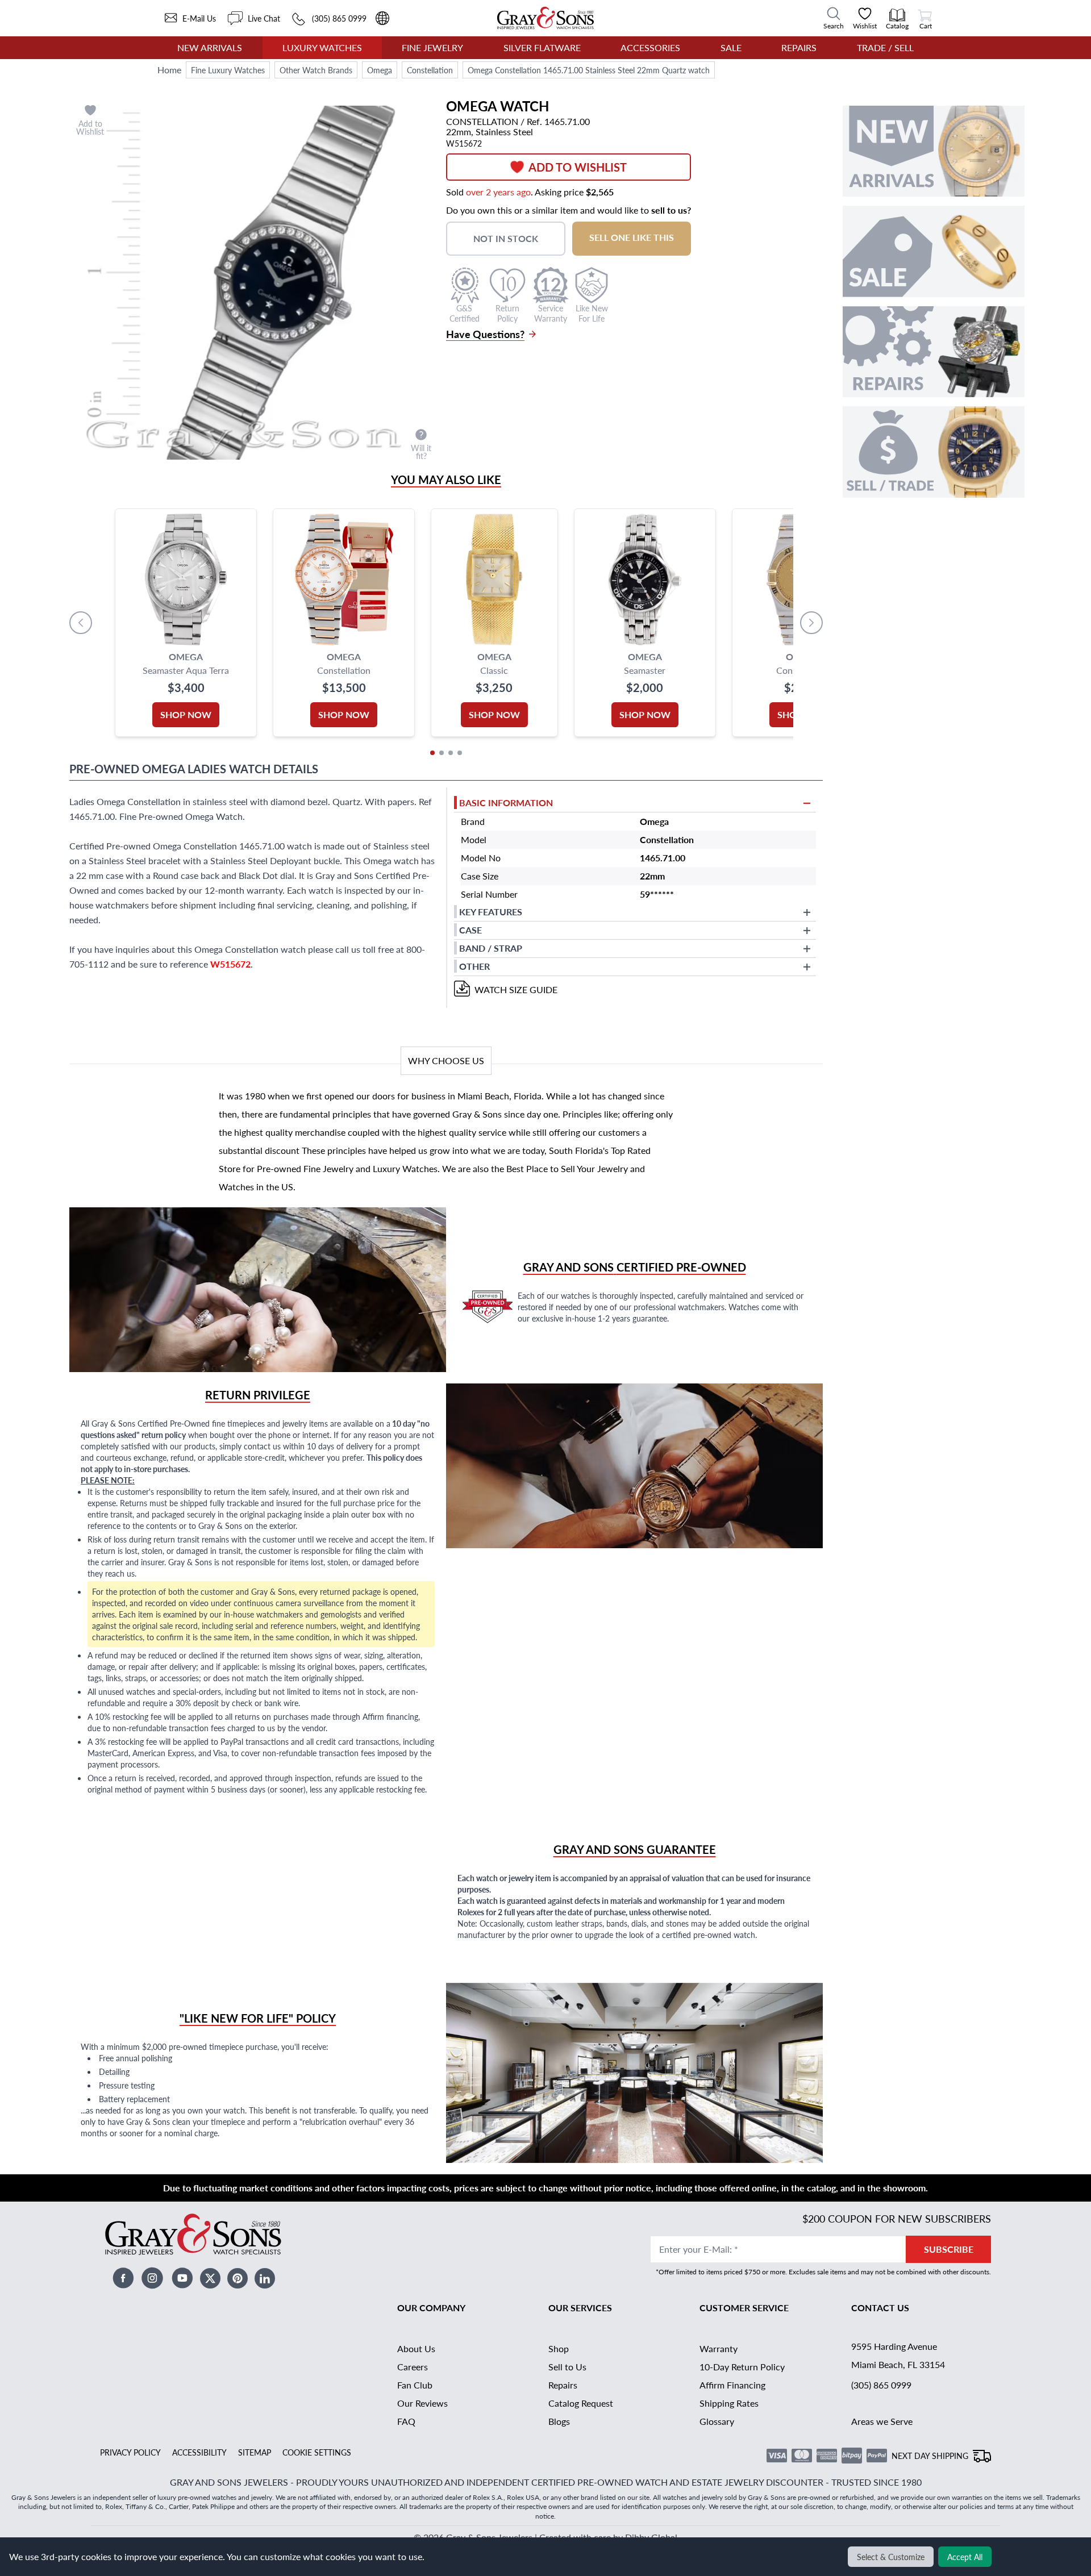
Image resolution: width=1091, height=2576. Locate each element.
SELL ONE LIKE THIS (632, 237)
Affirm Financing (732, 2385)
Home (169, 70)
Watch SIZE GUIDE (516, 989)
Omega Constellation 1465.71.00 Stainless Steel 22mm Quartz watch (589, 70)
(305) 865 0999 (881, 2385)
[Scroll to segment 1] (432, 753)
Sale (731, 47)
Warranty (719, 2348)
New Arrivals (210, 47)
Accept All (965, 2557)
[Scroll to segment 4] (460, 753)
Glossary (717, 2421)
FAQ (406, 2421)
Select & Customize (891, 2557)
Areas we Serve (882, 2421)
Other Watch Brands (316, 70)
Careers (413, 2367)
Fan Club (415, 2385)
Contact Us (880, 2308)
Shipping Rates (729, 2403)
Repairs (799, 47)
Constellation (430, 70)
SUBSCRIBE (949, 2249)
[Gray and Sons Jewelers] (545, 18)
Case (470, 930)
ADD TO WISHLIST (578, 167)
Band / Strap (491, 948)
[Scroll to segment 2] (442, 753)
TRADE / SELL (885, 47)
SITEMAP (255, 2452)
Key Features (491, 912)
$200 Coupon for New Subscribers (897, 2218)
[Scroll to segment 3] (451, 753)
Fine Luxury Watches (228, 70)
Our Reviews (422, 2403)
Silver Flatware (542, 47)
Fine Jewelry (432, 47)
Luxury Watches (322, 47)
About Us (416, 2348)
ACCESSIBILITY (199, 2452)
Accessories (650, 47)
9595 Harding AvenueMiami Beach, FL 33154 (898, 2355)
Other (474, 966)
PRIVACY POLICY (130, 2452)
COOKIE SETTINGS (317, 2452)
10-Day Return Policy (742, 2367)
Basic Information (506, 803)
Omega (380, 70)
